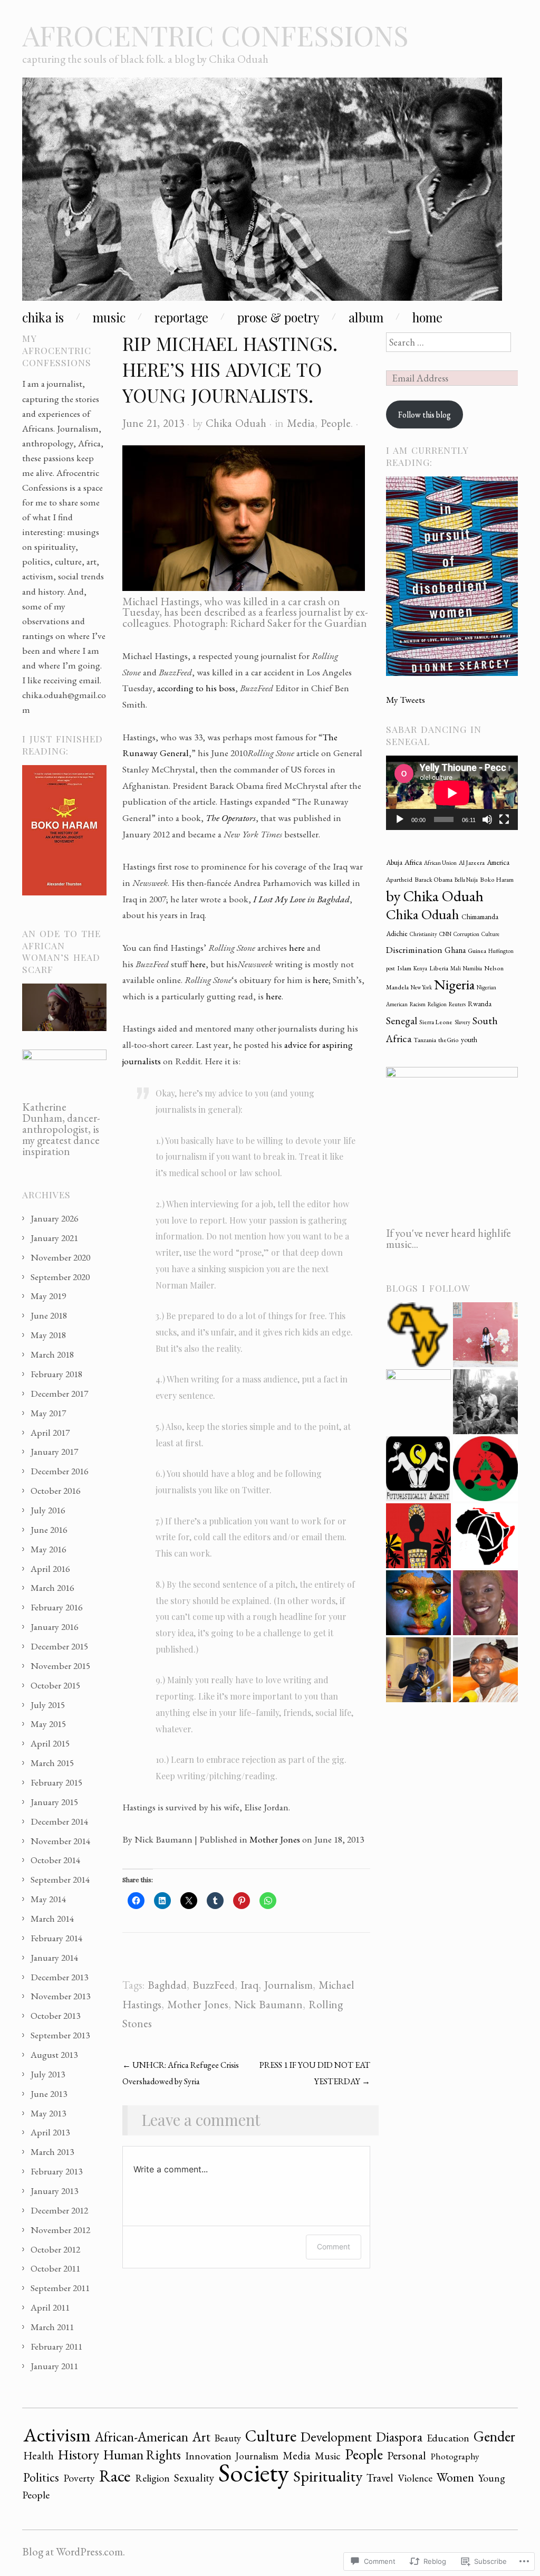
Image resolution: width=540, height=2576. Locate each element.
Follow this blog (425, 414)
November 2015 (60, 1666)
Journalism (288, 1985)
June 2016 (49, 1529)
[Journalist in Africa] (485, 1335)
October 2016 (55, 1490)
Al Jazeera (472, 863)
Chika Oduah (236, 423)
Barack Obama (433, 880)
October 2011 (55, 2268)
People (336, 423)
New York (421, 987)
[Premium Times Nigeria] (418, 1402)
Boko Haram (497, 880)
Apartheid (399, 880)
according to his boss (196, 688)
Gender (494, 2436)
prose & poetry (278, 317)
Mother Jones (275, 1839)
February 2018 (56, 1374)
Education (448, 2438)
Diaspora (399, 2437)
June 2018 (49, 1315)
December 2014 (59, 1821)
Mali (456, 968)
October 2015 (55, 1685)
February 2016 (56, 1607)
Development (336, 2437)
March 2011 (52, 2327)
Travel (380, 2477)
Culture (490, 934)
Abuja (394, 862)
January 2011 (54, 2366)
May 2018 (48, 1335)
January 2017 (54, 1451)
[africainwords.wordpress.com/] (418, 1335)
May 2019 (48, 1296)
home (427, 317)
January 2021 (54, 1238)
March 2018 (52, 1354)
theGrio (449, 1040)
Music (328, 2456)
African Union (440, 863)
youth (469, 1039)
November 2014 (60, 1841)
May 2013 (48, 2113)
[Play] (400, 819)
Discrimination (414, 950)
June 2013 (49, 2093)
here (297, 947)
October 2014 (55, 1860)
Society (254, 2472)
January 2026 (54, 1218)
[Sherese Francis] (418, 1469)
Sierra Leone (436, 1022)
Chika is (43, 317)
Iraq (249, 1985)
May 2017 (48, 1413)
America (498, 862)
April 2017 (50, 1432)
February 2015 (56, 1782)
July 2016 (48, 1510)
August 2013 (54, 2054)
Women (455, 2477)
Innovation (208, 2456)
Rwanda (480, 1004)
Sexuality (194, 2478)
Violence (415, 2478)
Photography (455, 2456)
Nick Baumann (268, 2004)
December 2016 (59, 1471)
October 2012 (55, 2249)
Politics (41, 2477)
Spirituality (328, 2476)
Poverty (79, 2478)
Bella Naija (466, 880)
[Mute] (487, 819)
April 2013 (50, 2132)
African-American (142, 2437)
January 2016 (54, 1626)
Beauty (228, 2438)
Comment (334, 2246)
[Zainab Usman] (418, 1670)
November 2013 (60, 1996)
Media (301, 423)
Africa (413, 862)
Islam (404, 968)
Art (201, 2437)
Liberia (439, 968)
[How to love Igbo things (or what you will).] (418, 1536)
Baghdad (167, 1985)
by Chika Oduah (435, 896)
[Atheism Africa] (485, 1536)
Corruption (466, 934)
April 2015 (50, 1743)
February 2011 (56, 2346)
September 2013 (60, 2035)
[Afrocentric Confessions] (262, 193)
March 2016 (52, 1587)
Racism (418, 1004)
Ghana (455, 950)
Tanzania (425, 1040)
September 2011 (60, 2288)
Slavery (462, 1022)
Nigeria (454, 984)
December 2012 (59, 2210)
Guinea (477, 951)
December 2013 (59, 1977)
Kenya (420, 968)
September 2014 (60, 1879)
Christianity (423, 934)
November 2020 (60, 1257)
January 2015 (54, 1802)
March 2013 (52, 2152)
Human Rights (142, 2455)
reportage (181, 317)
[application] (452, 793)
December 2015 (59, 1646)
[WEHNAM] (485, 1603)
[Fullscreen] (504, 819)
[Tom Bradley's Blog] (485, 1402)
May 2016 (48, 1549)
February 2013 (56, 2171)
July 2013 (48, 2074)
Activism (57, 2435)
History (79, 2455)
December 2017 (59, 1393)
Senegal (402, 1021)
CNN (445, 934)
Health (38, 2455)
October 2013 (55, 2015)
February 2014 (56, 1938)
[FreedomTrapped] (418, 1603)
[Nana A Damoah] (485, 1670)
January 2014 (54, 1957)
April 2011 (50, 2307)
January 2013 (54, 2191)
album (366, 317)
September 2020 (60, 1277)
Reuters (457, 1004)
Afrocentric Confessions (215, 35)
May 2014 (48, 1899)
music (109, 317)
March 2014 (52, 1918)
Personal (407, 2455)
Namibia (472, 968)
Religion (437, 1004)
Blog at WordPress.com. (74, 2551)
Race (115, 2476)
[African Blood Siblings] (485, 1469)
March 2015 (52, 1763)
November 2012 (60, 2230)
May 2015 (48, 1724)
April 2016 (50, 1568)
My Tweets (406, 699)
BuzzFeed (214, 1985)
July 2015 (48, 1705)
